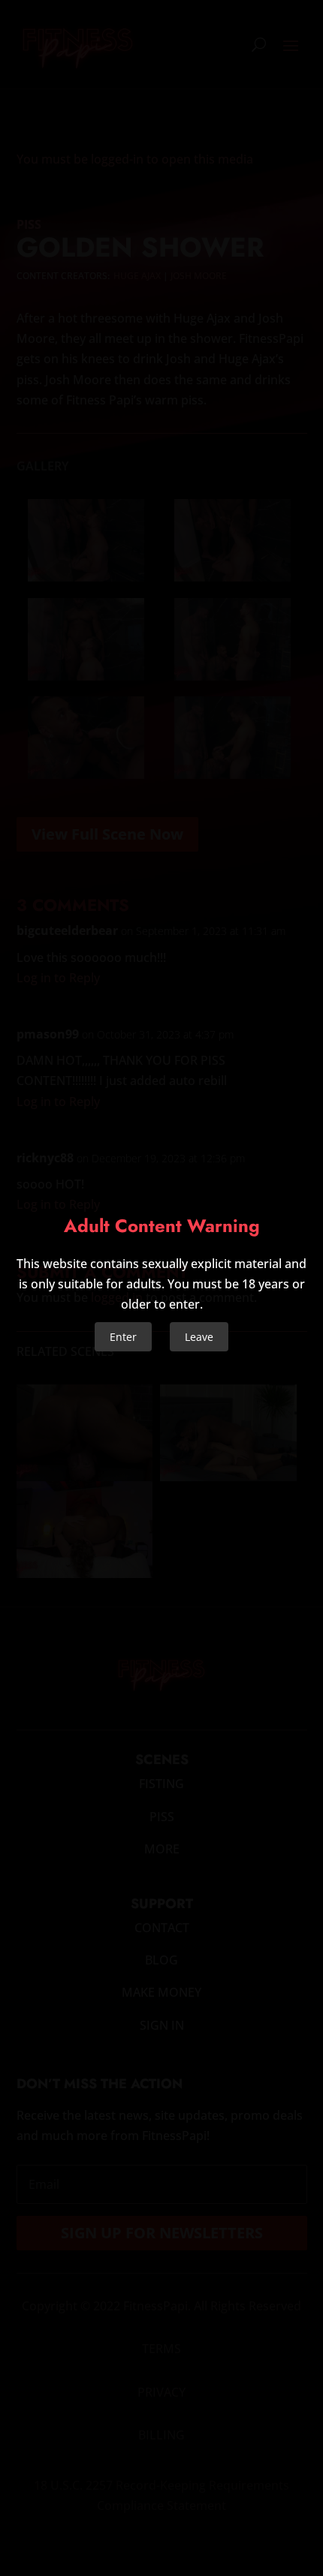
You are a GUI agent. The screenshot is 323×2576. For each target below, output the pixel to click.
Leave (199, 1337)
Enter (123, 1337)
